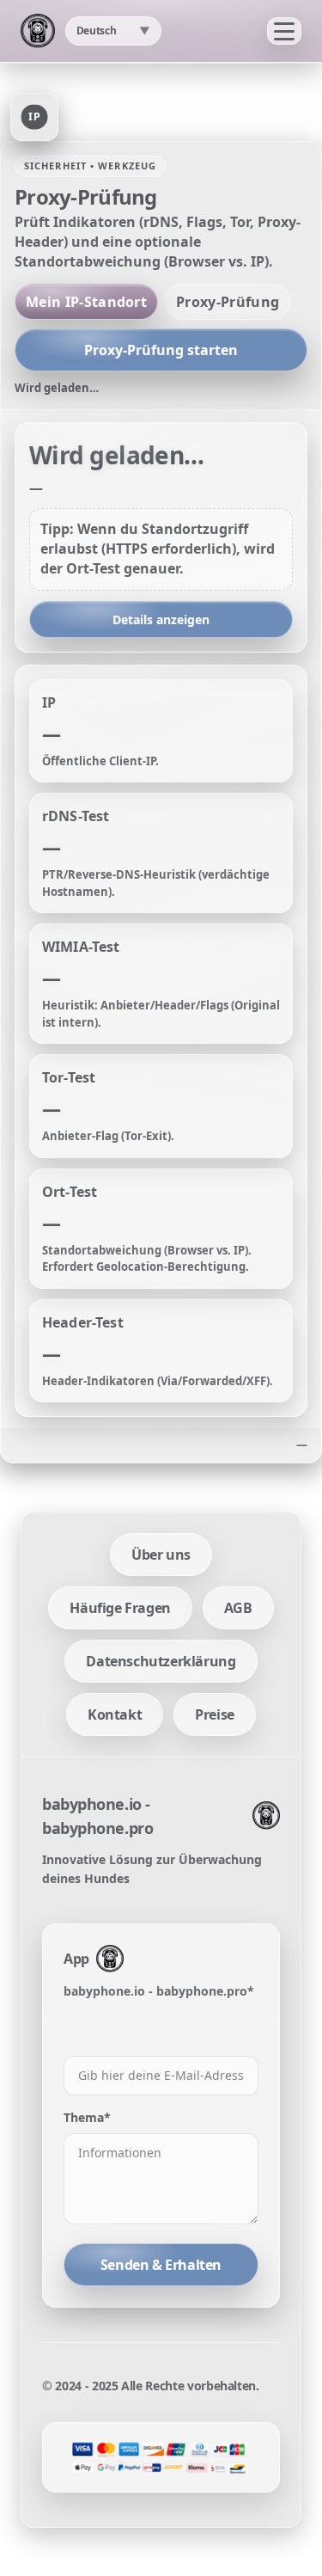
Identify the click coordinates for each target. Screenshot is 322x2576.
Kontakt (115, 1714)
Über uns (161, 1555)
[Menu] (284, 31)
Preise (215, 1714)
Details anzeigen (161, 619)
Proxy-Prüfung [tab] (228, 302)
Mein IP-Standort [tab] (86, 302)
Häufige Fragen (120, 1608)
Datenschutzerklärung (161, 1661)
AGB (238, 1608)
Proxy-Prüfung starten (161, 350)
